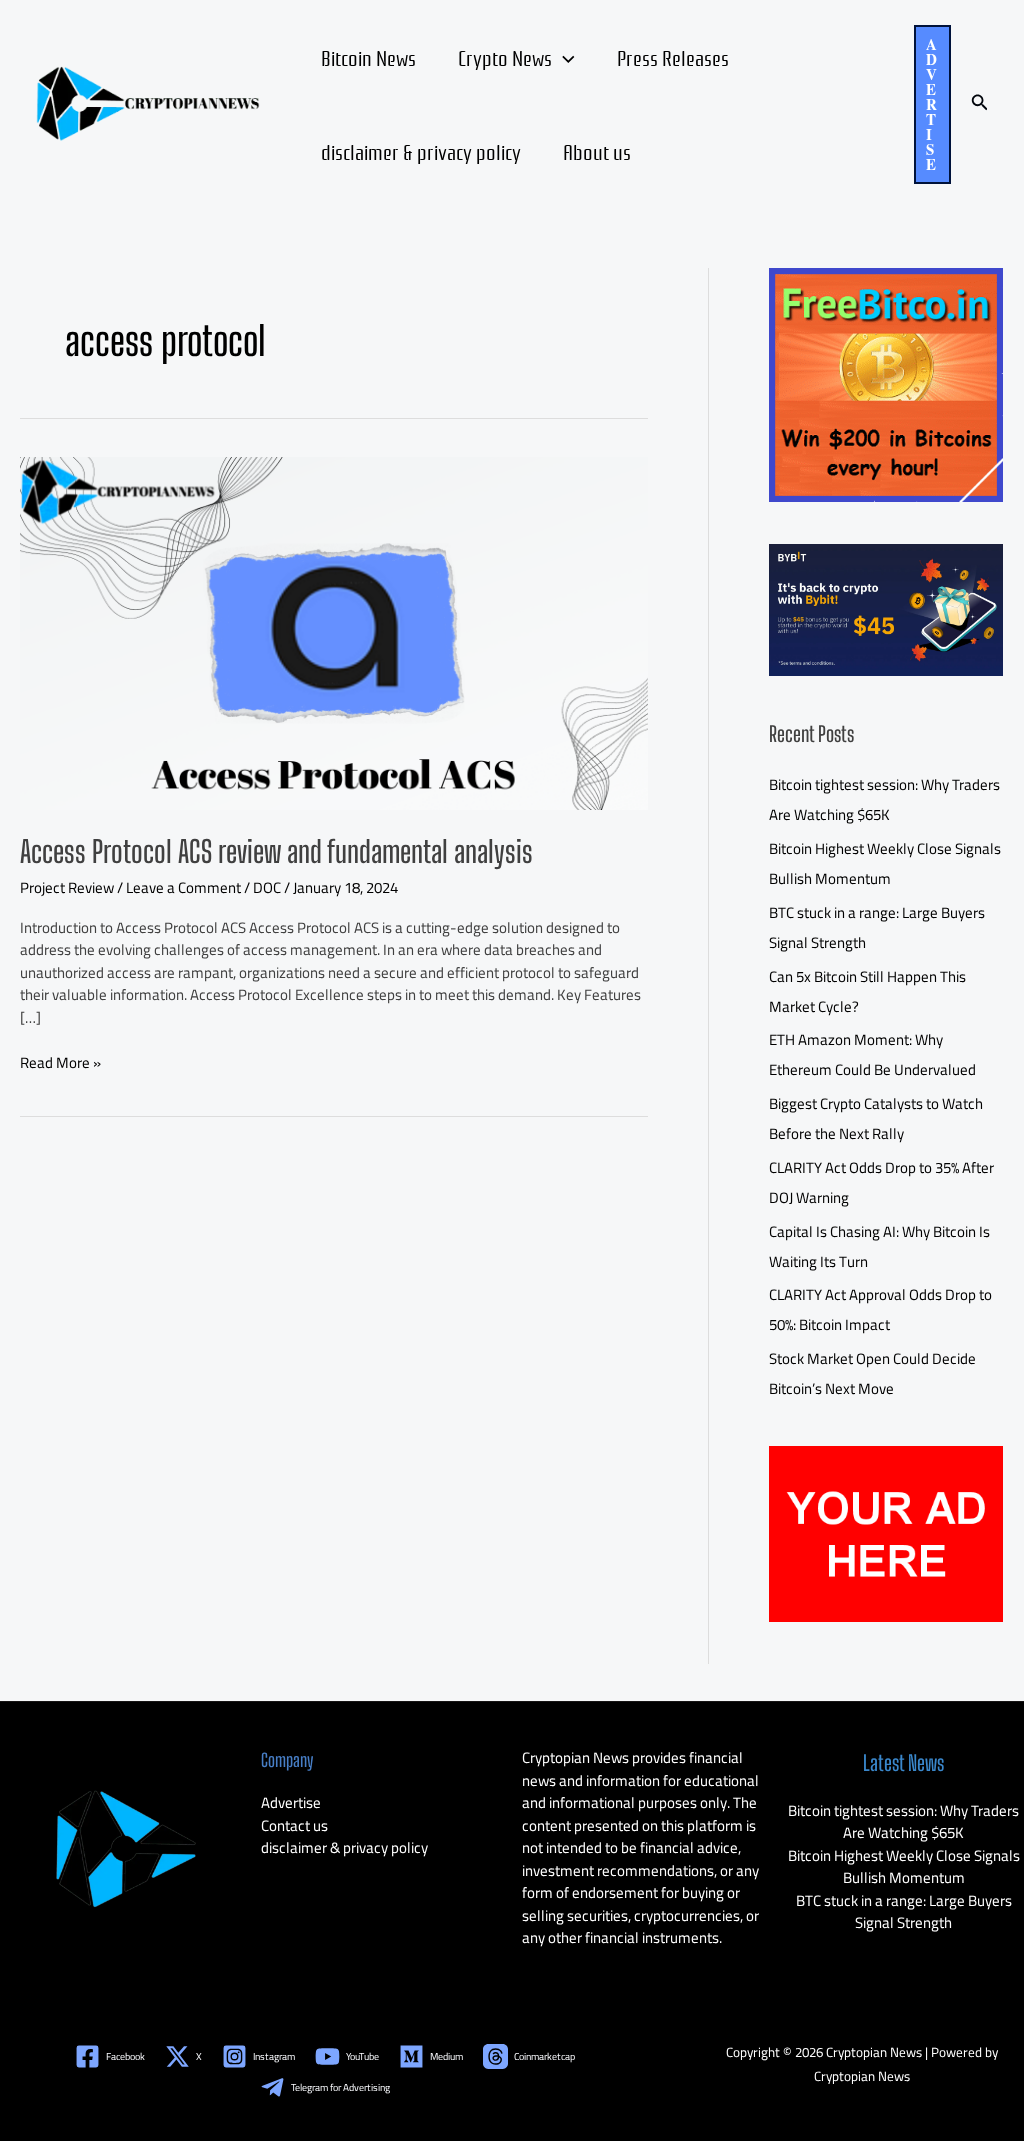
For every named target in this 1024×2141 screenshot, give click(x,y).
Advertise (291, 1802)
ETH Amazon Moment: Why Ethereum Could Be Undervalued (872, 1054)
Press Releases (673, 57)
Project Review (67, 887)
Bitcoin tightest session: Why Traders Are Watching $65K (884, 799)
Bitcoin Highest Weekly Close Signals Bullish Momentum (885, 863)
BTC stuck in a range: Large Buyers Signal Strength (904, 1912)
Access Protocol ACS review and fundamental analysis (276, 851)
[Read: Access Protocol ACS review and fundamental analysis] (334, 631)
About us (597, 151)
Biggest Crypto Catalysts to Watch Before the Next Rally (876, 1118)
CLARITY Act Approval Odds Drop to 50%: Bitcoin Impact (880, 1309)
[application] (563, 57)
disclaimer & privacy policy (421, 151)
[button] (932, 104)
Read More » (60, 1063)
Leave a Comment (183, 887)
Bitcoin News (368, 57)
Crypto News (505, 57)
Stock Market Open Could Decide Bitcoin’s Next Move (872, 1373)
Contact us (294, 1825)
